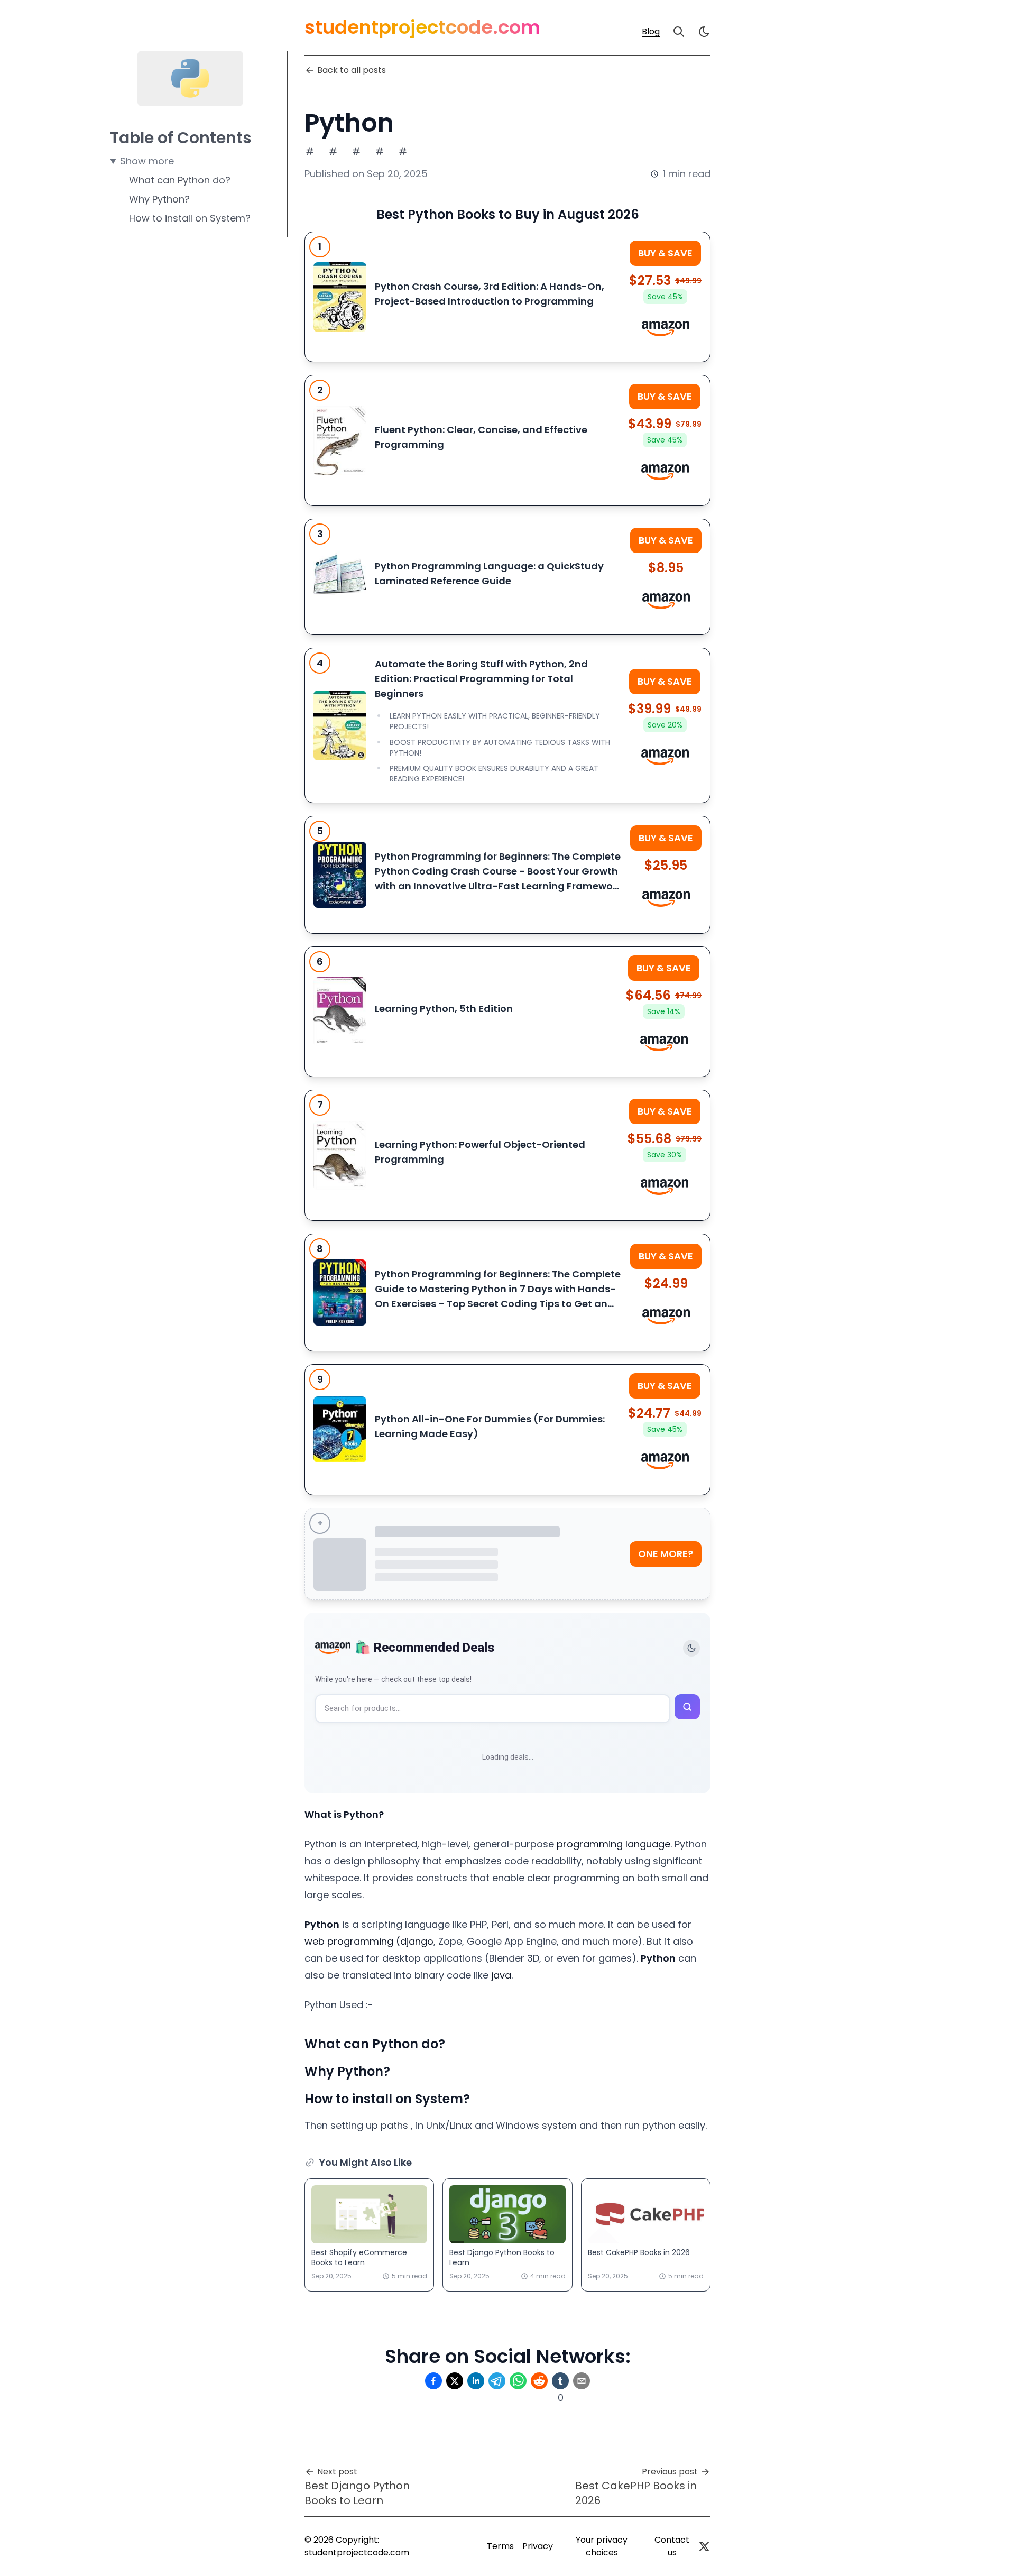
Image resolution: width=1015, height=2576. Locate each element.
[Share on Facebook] (433, 2381)
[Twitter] (704, 2546)
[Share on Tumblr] (560, 2381)
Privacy (538, 2546)
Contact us (672, 2546)
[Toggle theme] (691, 1648)
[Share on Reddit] (539, 2381)
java (501, 1975)
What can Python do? (180, 180)
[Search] (679, 32)
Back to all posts (352, 70)
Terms (500, 2546)
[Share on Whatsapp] (518, 2381)
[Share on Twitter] (455, 2381)
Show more (147, 161)
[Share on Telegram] (497, 2381)
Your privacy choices (602, 2546)
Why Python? (159, 199)
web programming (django (369, 1941)
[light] (704, 32)
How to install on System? (190, 218)
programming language (613, 1844)
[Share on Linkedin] (476, 2381)
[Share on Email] (582, 2381)
